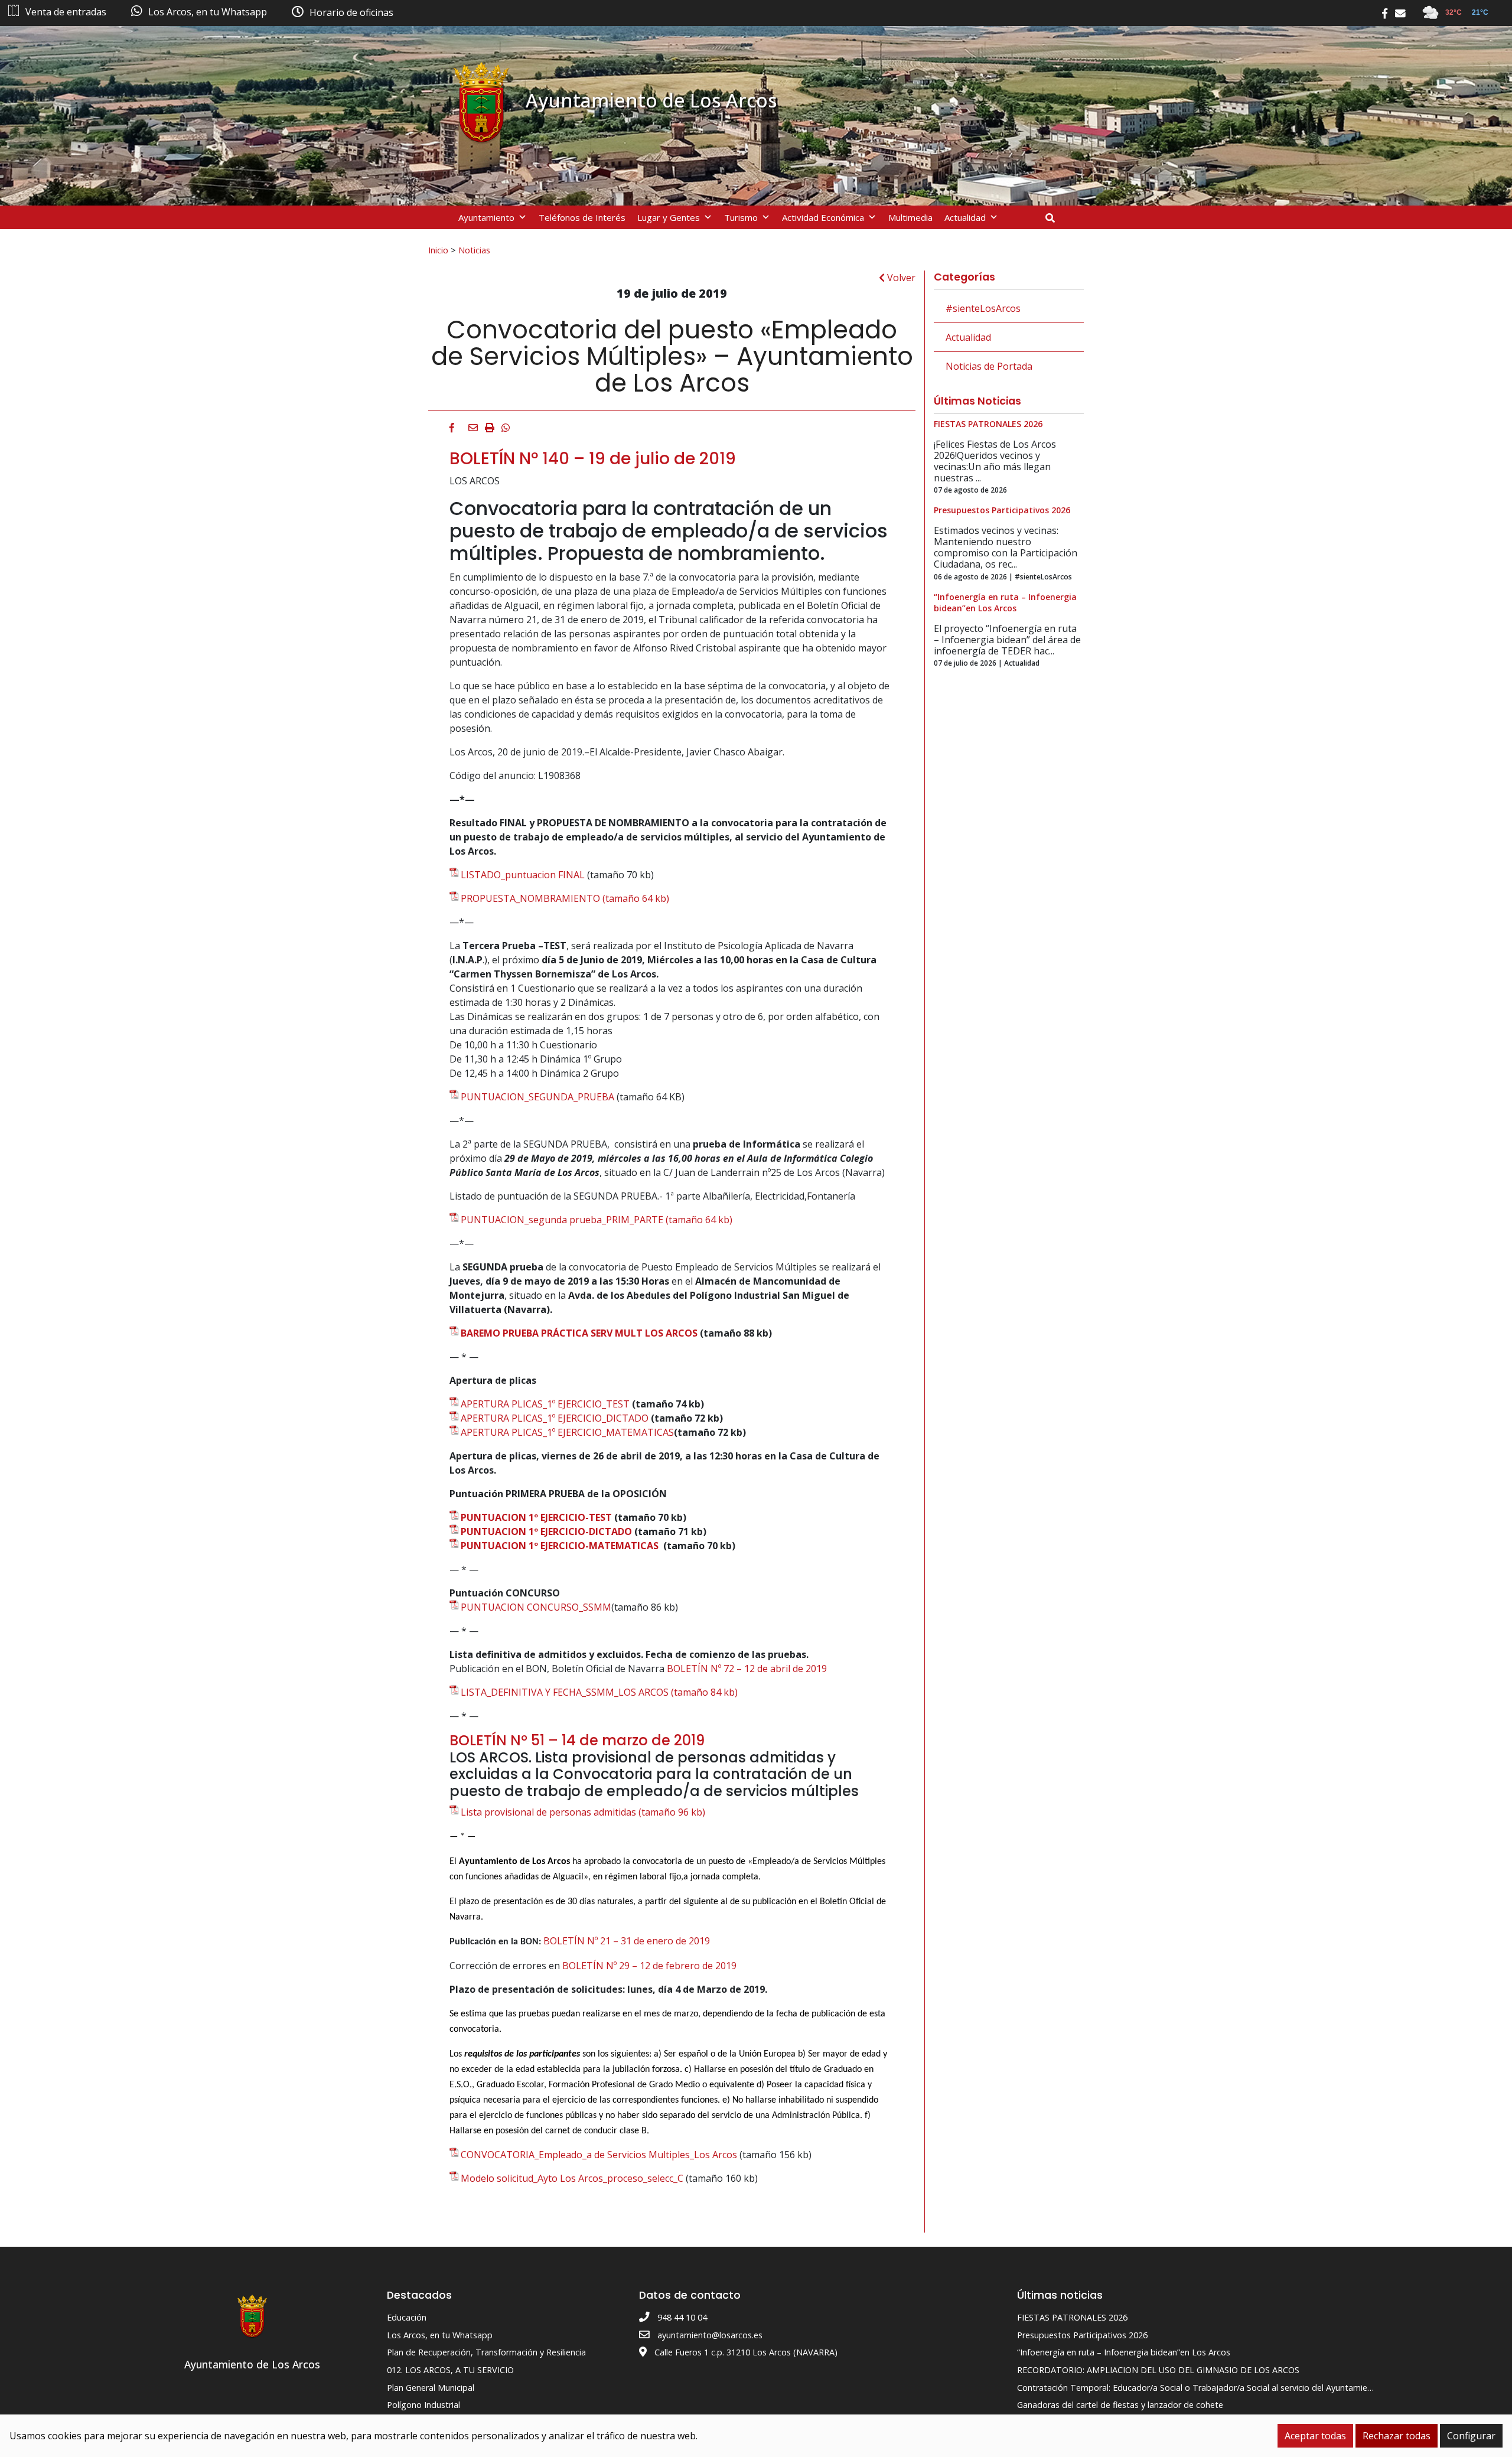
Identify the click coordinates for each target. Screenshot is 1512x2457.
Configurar (1471, 2436)
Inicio (438, 250)
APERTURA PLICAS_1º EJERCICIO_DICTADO (555, 1418)
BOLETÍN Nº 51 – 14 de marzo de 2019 (577, 1740)
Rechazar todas (1397, 2436)
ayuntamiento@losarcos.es (710, 2335)
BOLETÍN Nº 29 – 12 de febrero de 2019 (651, 1966)
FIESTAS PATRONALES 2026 (1072, 2317)
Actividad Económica (823, 217)
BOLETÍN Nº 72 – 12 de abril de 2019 (747, 1669)
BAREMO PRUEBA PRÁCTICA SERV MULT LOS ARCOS (579, 1333)
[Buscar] (1055, 218)
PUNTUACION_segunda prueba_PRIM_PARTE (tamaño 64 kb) (597, 1220)
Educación (407, 2317)
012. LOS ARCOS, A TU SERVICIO (450, 2370)
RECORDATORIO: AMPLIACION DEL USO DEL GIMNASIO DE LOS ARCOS (1158, 2370)
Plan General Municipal (431, 2388)
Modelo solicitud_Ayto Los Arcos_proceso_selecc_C (572, 2178)
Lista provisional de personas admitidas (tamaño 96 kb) (583, 1812)
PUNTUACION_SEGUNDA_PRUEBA (537, 1097)
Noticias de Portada (989, 366)
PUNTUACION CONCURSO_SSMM (536, 1607)
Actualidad (965, 217)
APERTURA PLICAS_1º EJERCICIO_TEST (545, 1404)
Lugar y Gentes (669, 217)
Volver (900, 278)
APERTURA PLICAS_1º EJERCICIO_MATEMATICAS (567, 1432)
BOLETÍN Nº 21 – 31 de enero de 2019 (627, 1941)
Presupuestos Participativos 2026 (1082, 2335)
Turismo (741, 217)
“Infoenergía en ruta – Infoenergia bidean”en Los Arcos (1124, 2352)
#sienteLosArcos (983, 308)
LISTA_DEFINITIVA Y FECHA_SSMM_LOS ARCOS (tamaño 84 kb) (599, 1692)
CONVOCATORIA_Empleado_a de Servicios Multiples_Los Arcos (600, 2155)
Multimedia (910, 217)
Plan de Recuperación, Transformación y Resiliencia (486, 2352)
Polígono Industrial (423, 2405)
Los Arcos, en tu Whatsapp (440, 2335)
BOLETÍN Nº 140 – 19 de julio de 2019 (593, 459)
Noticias (474, 250)
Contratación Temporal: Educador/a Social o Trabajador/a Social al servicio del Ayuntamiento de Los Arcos (1226, 2388)
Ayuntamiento (486, 217)
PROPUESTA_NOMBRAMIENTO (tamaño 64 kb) (565, 898)
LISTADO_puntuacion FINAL (523, 875)
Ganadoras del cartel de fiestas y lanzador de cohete (1120, 2405)
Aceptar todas (1315, 2436)
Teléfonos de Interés (582, 217)
